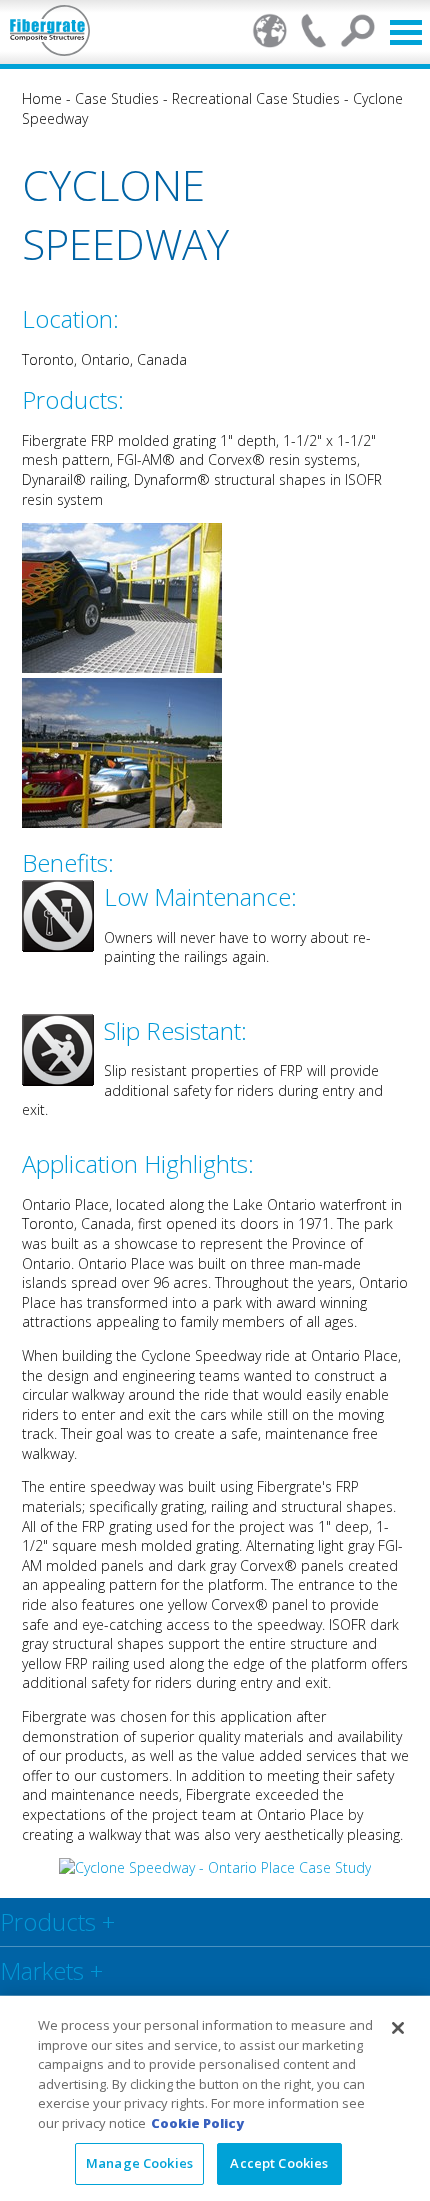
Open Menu (406, 32)
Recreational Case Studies (256, 98)
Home (42, 98)
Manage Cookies (139, 2163)
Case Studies (117, 98)
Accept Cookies (279, 2163)
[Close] (398, 2028)
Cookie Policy (197, 2123)
